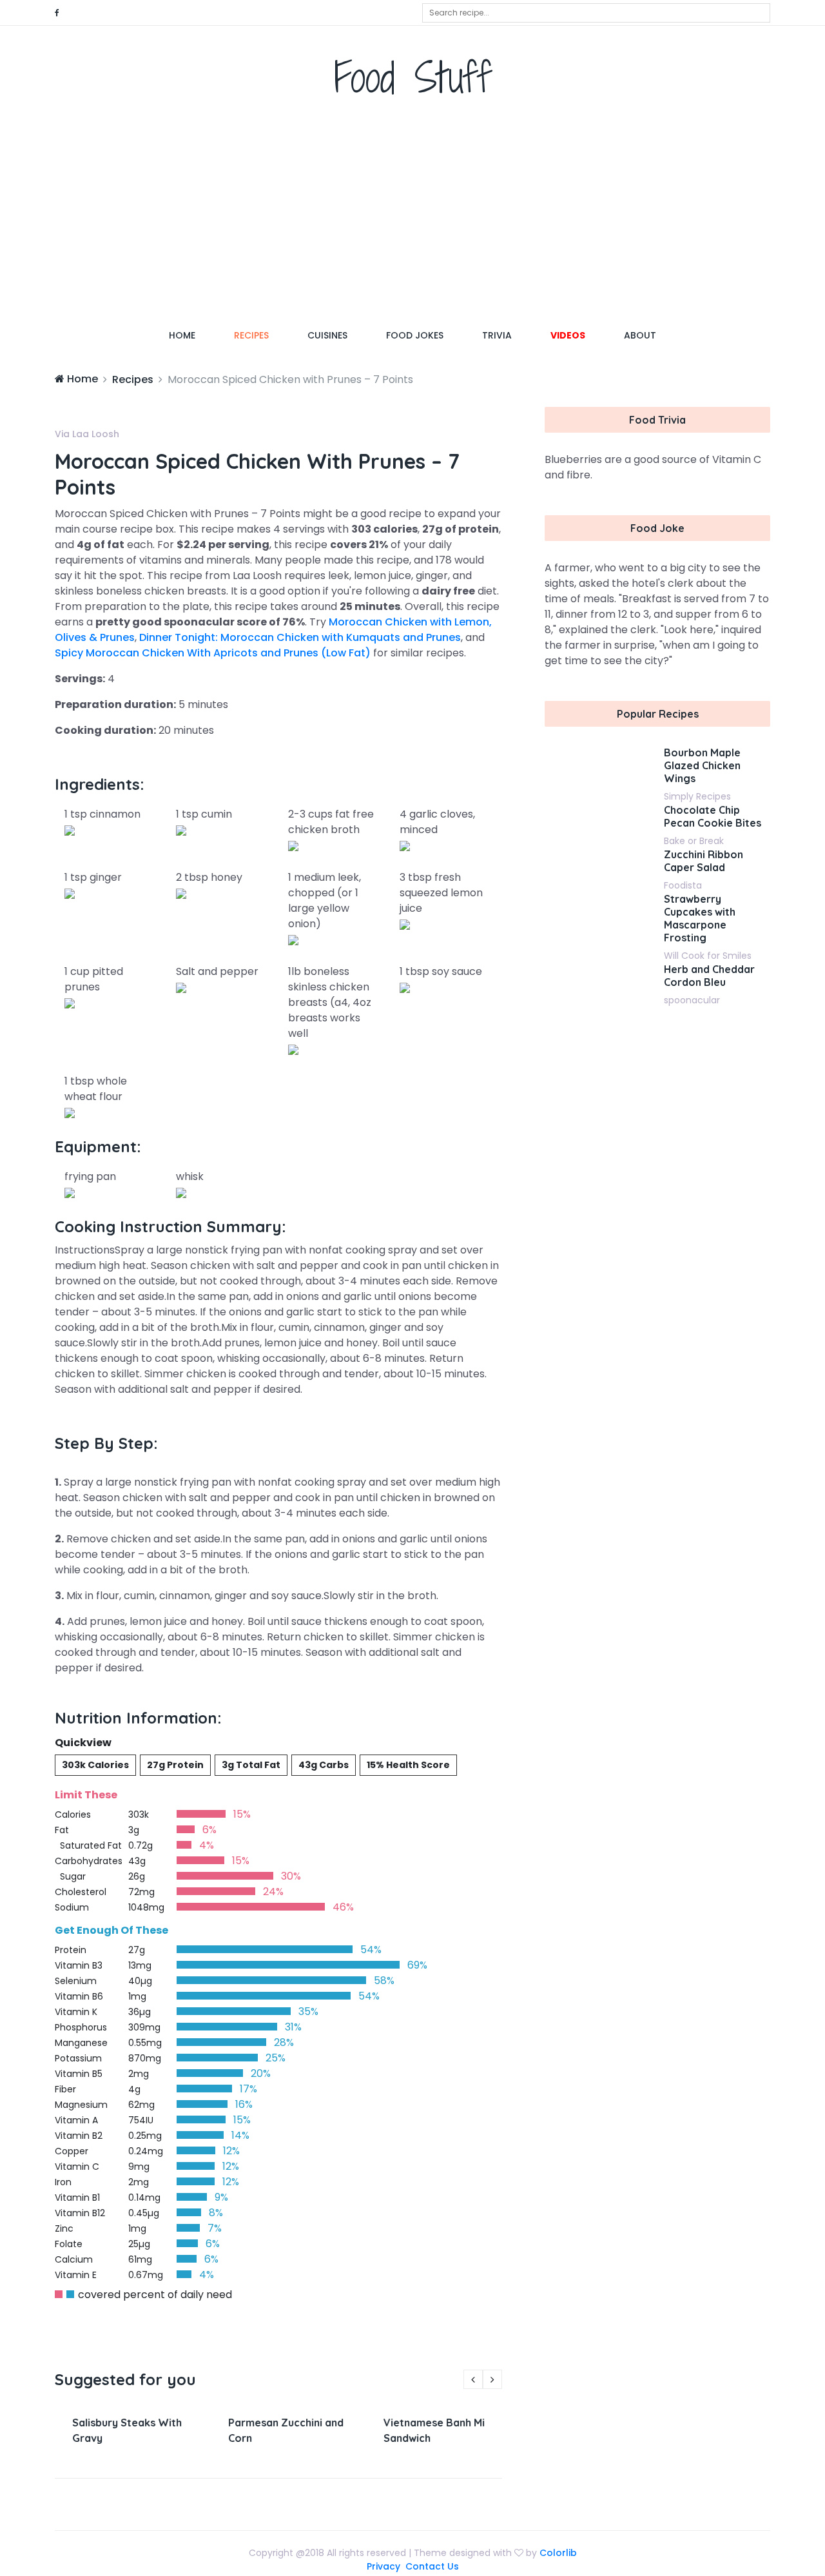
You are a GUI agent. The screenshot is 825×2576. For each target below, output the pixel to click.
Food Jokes (415, 335)
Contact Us (432, 2566)
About (640, 335)
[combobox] (596, 13)
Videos (568, 335)
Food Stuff (413, 77)
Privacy (383, 2566)
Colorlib (558, 2553)
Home (192, 335)
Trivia (497, 335)
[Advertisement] (412, 216)
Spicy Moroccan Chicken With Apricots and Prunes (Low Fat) (213, 653)
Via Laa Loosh (87, 434)
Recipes (251, 335)
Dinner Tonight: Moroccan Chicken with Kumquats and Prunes (300, 637)
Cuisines (327, 335)
